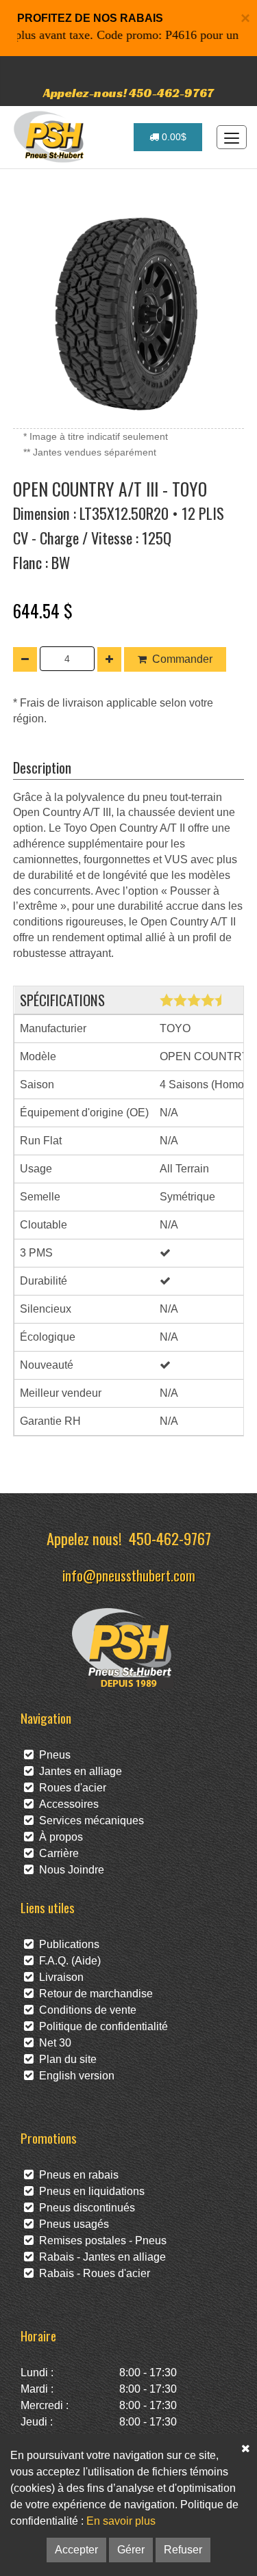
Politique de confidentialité (101, 2026)
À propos (58, 1837)
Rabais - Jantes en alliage (100, 2257)
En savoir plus (121, 2521)
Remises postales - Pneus (100, 2240)
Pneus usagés (71, 2224)
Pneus (52, 1755)
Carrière (56, 1853)
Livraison (59, 1977)
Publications (66, 1944)
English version (74, 2076)
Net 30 (52, 2043)
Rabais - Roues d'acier (92, 2273)
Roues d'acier (70, 1788)
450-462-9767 (170, 1538)
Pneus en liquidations (89, 2191)
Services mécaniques (89, 1821)
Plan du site (65, 2059)
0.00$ (173, 137)
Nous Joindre (69, 1870)
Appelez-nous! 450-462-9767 (128, 93)
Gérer (131, 2550)
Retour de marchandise (93, 1994)
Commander (182, 659)
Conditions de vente (85, 2010)
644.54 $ (43, 610)
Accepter (76, 2550)
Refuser (183, 2550)
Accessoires (66, 1804)
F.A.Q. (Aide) (67, 1961)
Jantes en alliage (78, 1771)
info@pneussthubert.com (129, 1575)
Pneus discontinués (84, 2208)
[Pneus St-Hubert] (50, 137)
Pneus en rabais (76, 2175)
